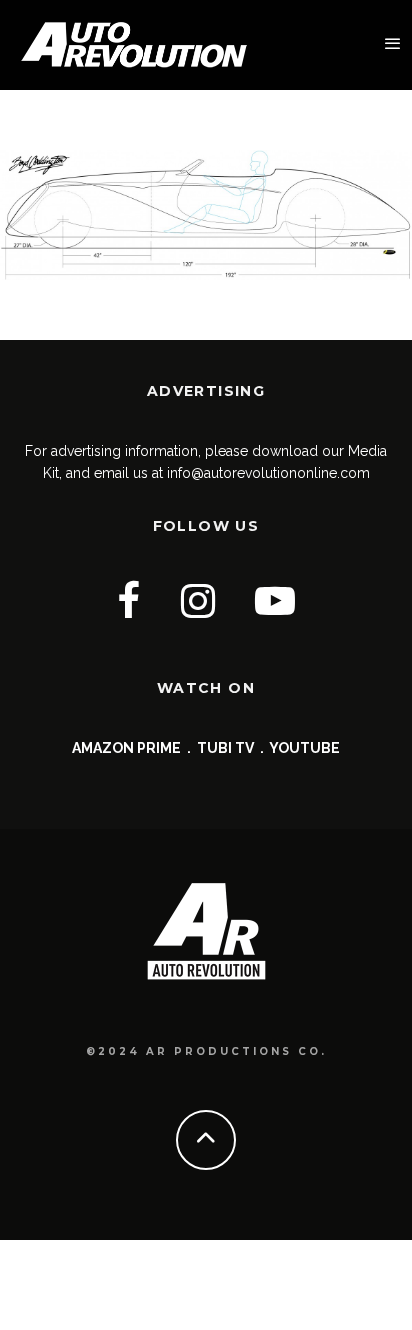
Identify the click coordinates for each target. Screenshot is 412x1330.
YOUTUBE (304, 748)
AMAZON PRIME (126, 748)
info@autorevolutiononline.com (268, 473)
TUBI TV (225, 748)
